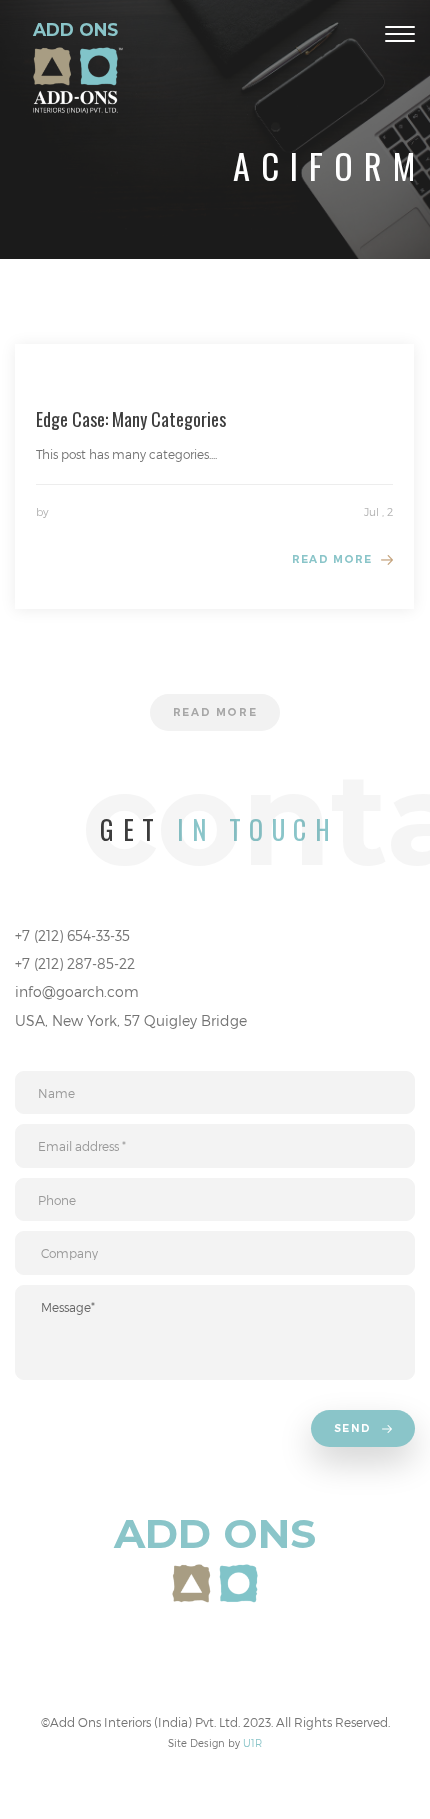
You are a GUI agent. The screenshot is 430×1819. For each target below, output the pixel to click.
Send (355, 1428)
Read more (332, 559)
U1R (252, 1743)
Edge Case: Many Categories (131, 419)
